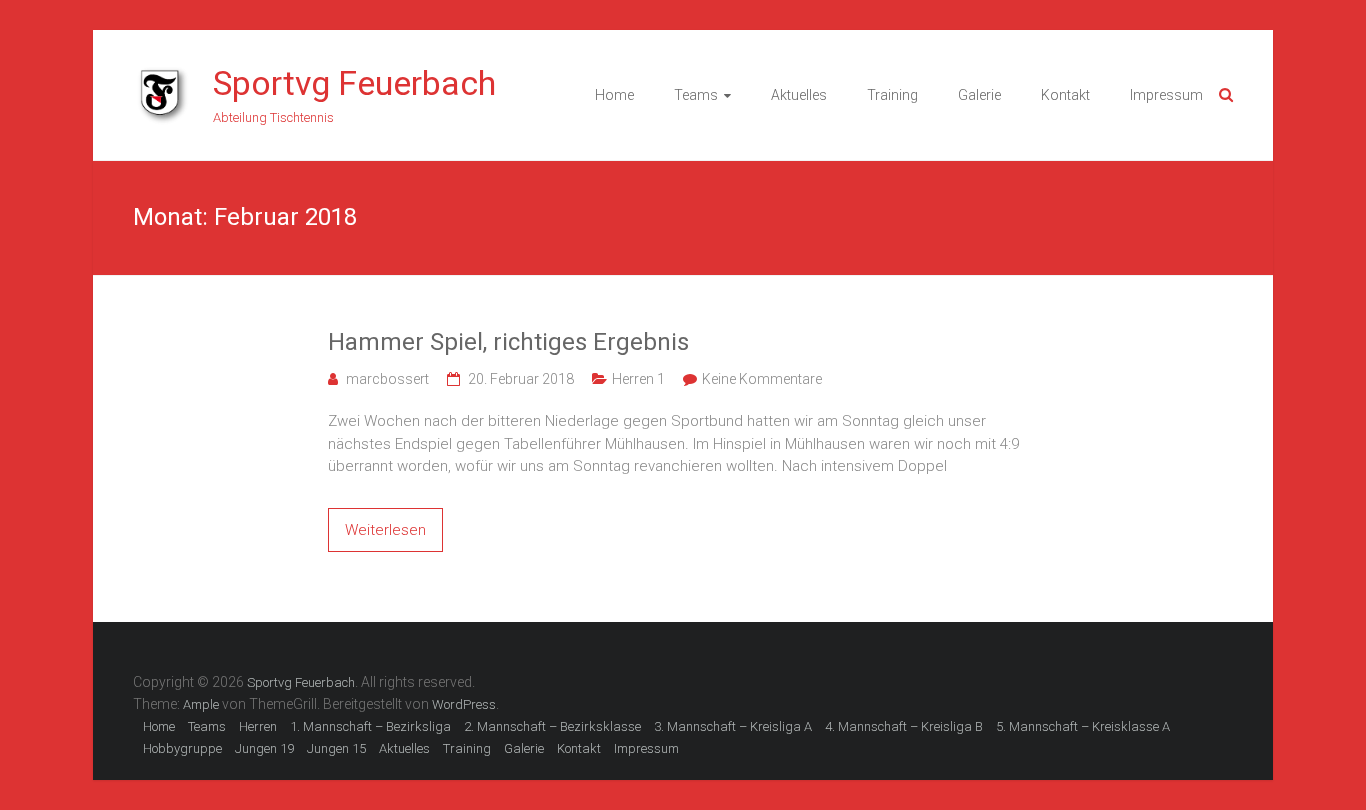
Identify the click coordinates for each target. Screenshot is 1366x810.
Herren (258, 726)
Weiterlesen (385, 530)
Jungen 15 (336, 748)
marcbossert (387, 379)
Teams (696, 95)
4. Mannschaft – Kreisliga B (904, 726)
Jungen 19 (264, 748)
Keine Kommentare (762, 379)
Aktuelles (799, 95)
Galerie (979, 95)
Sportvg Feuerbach (354, 83)
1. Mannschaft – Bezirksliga (370, 726)
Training (892, 95)
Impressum (1166, 95)
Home (614, 95)
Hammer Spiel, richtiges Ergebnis (508, 342)
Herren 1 (638, 379)
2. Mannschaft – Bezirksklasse (552, 726)
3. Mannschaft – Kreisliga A (733, 726)
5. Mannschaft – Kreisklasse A (1083, 726)
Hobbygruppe (182, 748)
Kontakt (1065, 95)
